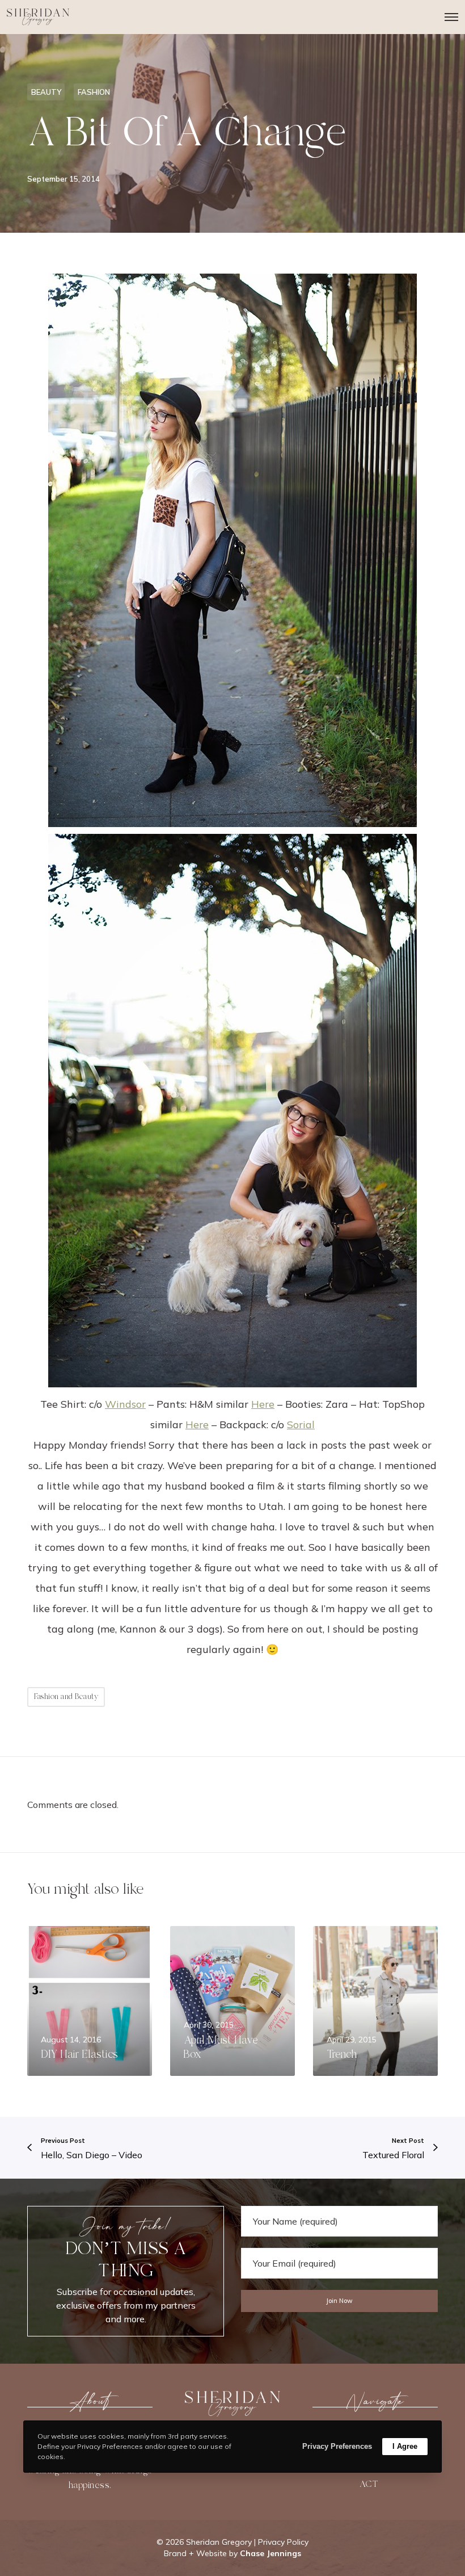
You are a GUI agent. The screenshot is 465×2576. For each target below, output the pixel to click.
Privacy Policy (283, 2542)
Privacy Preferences (337, 2446)
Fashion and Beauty (66, 1697)
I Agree (405, 2446)
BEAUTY (46, 92)
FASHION (94, 92)
